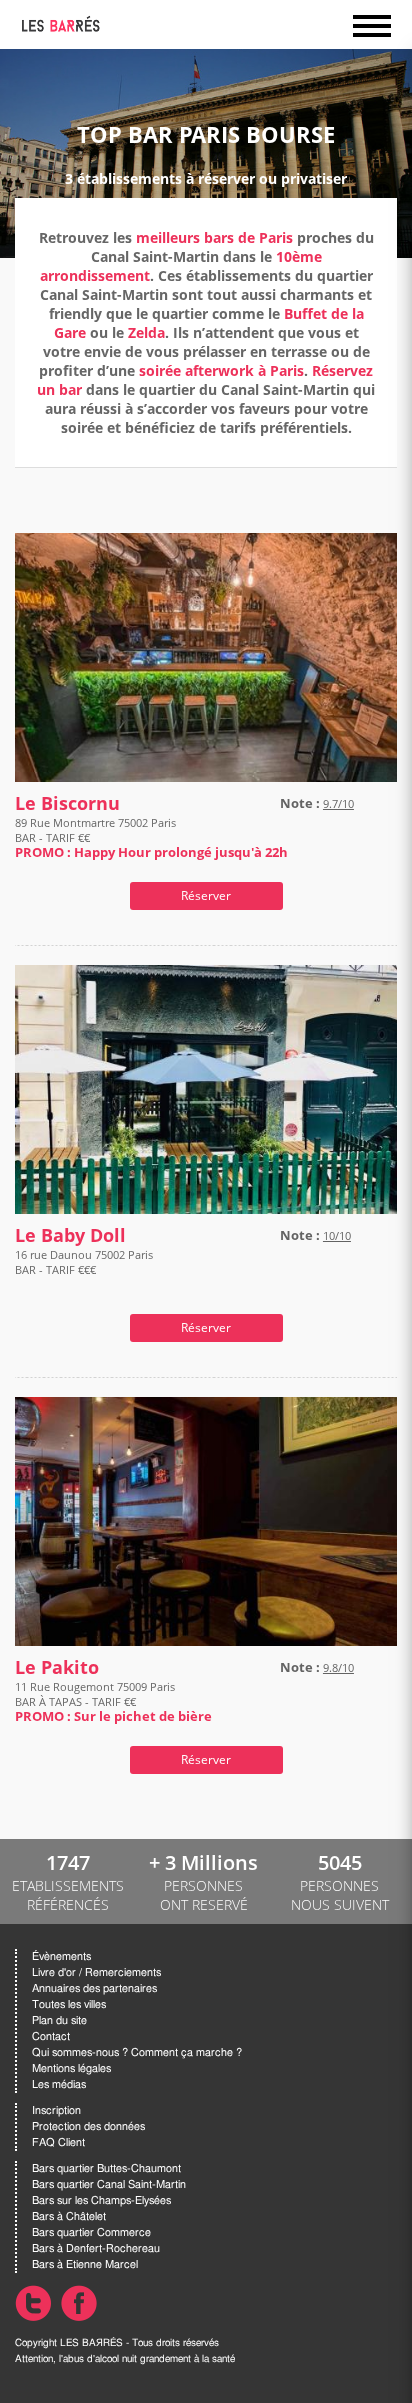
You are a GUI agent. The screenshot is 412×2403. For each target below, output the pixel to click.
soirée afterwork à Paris (221, 370)
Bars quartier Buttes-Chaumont (106, 2168)
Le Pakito (57, 1667)
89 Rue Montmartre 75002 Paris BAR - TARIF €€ (151, 837)
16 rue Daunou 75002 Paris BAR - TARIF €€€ (84, 1262)
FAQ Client (58, 2142)
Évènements (61, 1956)
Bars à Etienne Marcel (85, 2264)
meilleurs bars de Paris (214, 237)
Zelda (146, 332)
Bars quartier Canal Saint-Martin (109, 2184)
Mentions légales (71, 2068)
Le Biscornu (67, 803)
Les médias (59, 2084)
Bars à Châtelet (69, 2216)
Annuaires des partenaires (94, 1988)
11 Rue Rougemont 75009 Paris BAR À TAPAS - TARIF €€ (113, 1701)
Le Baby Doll (70, 1235)
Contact (51, 2036)
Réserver (206, 895)
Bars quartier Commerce (91, 2232)
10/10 (337, 1235)
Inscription (56, 2110)
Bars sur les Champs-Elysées (101, 2200)
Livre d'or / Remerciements (96, 1972)
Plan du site (59, 2020)
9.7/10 (338, 803)
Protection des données (88, 2126)
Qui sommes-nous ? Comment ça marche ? (137, 2052)
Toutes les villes (69, 2004)
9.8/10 (338, 1667)
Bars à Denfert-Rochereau (96, 2248)
